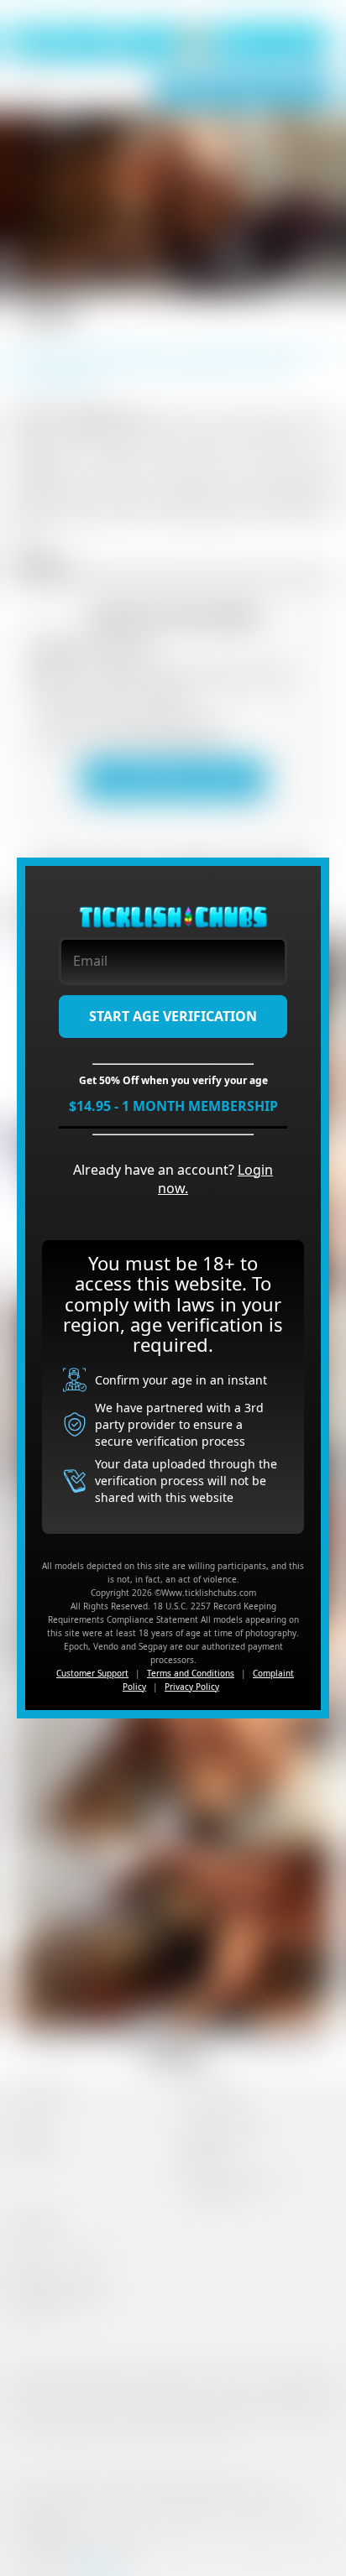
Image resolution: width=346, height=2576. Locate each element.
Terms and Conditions (191, 1673)
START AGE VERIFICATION (173, 1016)
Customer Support (92, 1673)
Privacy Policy (192, 1687)
